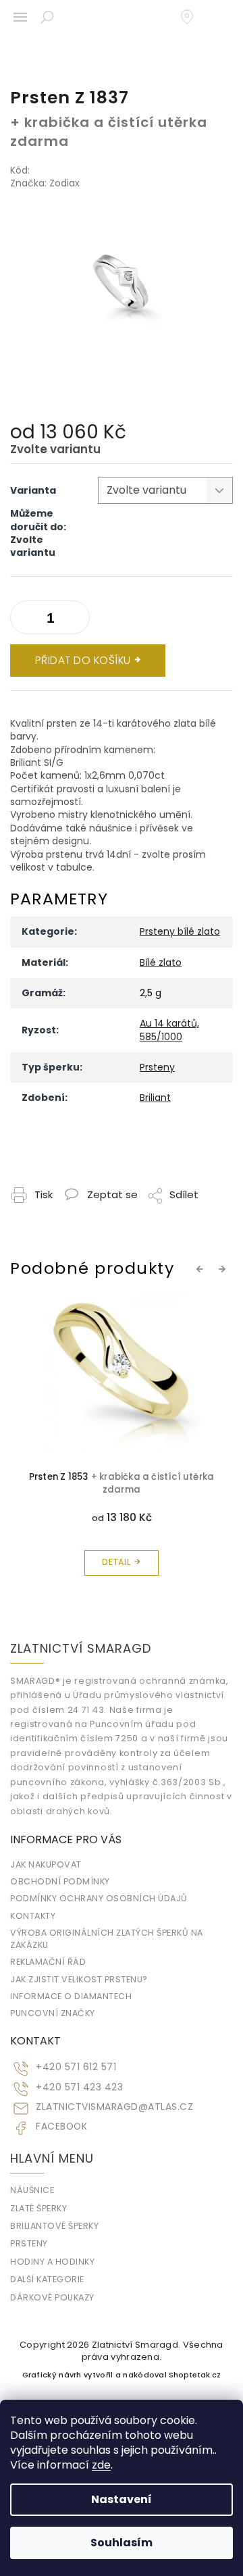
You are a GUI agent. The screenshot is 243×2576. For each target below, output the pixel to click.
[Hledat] (47, 17)
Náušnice (32, 2190)
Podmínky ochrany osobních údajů (99, 1898)
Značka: (45, 183)
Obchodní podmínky (60, 1881)
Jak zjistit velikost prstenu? (79, 1979)
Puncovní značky (53, 2013)
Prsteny (157, 1067)
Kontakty (33, 1916)
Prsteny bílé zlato (180, 931)
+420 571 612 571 (76, 2067)
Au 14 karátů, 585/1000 (169, 1030)
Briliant (155, 1098)
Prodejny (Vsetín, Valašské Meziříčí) (194, 17)
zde (101, 2465)
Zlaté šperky (38, 2208)
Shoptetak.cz (195, 2375)
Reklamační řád (48, 1962)
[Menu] (20, 17)
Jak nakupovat (46, 1864)
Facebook (61, 2127)
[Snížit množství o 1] (76, 620)
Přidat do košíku (83, 660)
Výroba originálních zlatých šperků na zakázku (107, 1938)
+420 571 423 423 (79, 2087)
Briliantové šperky (54, 2226)
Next (224, 1268)
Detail (116, 1562)
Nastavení (122, 2499)
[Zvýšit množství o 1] (24, 620)
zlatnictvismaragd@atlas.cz (114, 2107)
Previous (202, 1268)
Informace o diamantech (71, 1996)
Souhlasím (122, 2543)
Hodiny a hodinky (52, 2262)
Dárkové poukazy (52, 2297)
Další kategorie (47, 2279)
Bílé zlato (161, 962)
